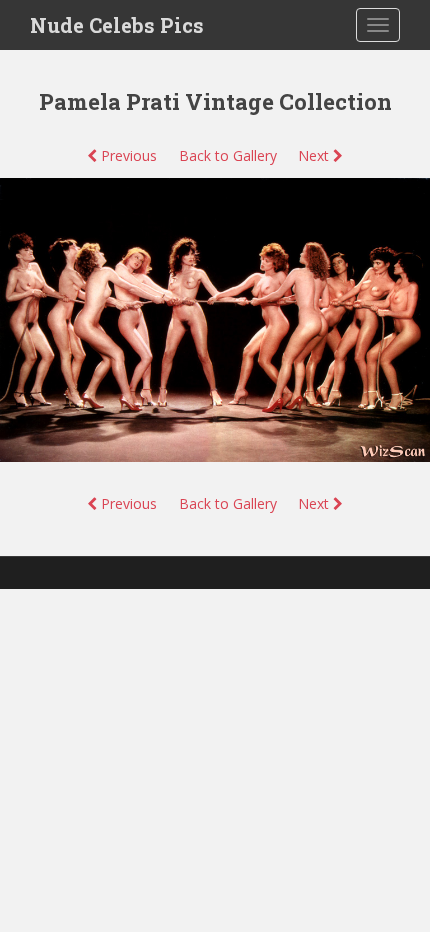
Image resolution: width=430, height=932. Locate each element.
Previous (127, 155)
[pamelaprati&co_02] (215, 318)
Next (315, 155)
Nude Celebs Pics (117, 25)
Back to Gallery (228, 155)
